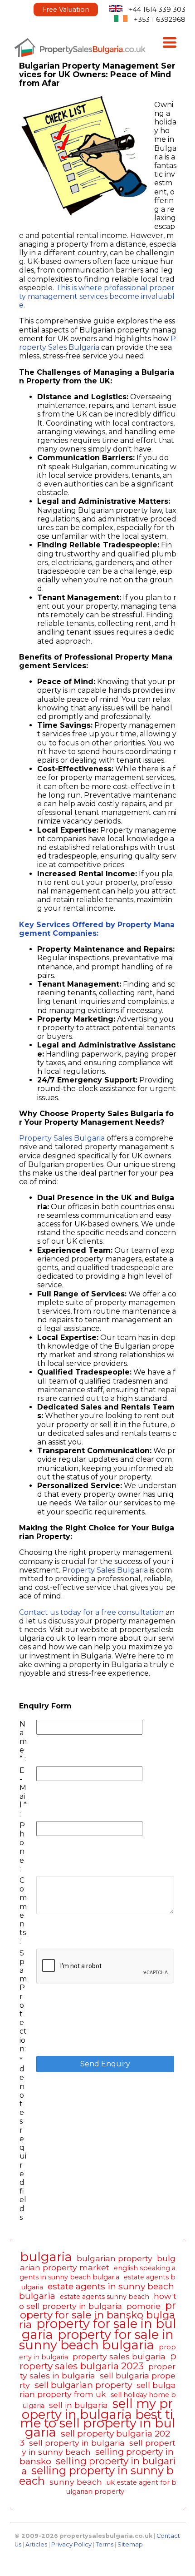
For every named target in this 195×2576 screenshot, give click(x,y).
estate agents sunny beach (105, 2297)
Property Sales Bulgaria (97, 343)
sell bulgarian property (83, 2385)
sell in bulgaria (78, 2405)
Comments (23, 1906)
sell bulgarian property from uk (98, 2390)
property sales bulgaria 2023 (98, 2361)
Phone (22, 1843)
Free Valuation (66, 10)
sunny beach (76, 2482)
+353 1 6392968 (160, 20)
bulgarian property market (98, 2263)
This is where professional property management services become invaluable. (97, 296)
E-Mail (23, 1788)
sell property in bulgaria (77, 2443)
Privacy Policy (71, 2544)
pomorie (144, 2306)
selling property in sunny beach (97, 2475)
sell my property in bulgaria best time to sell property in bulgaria (98, 2418)
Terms (105, 2544)
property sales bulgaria (119, 2356)
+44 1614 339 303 (157, 10)
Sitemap (130, 2544)
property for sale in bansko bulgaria (98, 2315)
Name (23, 1737)
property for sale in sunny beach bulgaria (96, 2340)
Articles (36, 2544)
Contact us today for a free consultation (92, 1612)
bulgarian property (115, 2258)
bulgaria (46, 2257)
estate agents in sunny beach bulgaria (97, 2291)
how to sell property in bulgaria (98, 2301)
